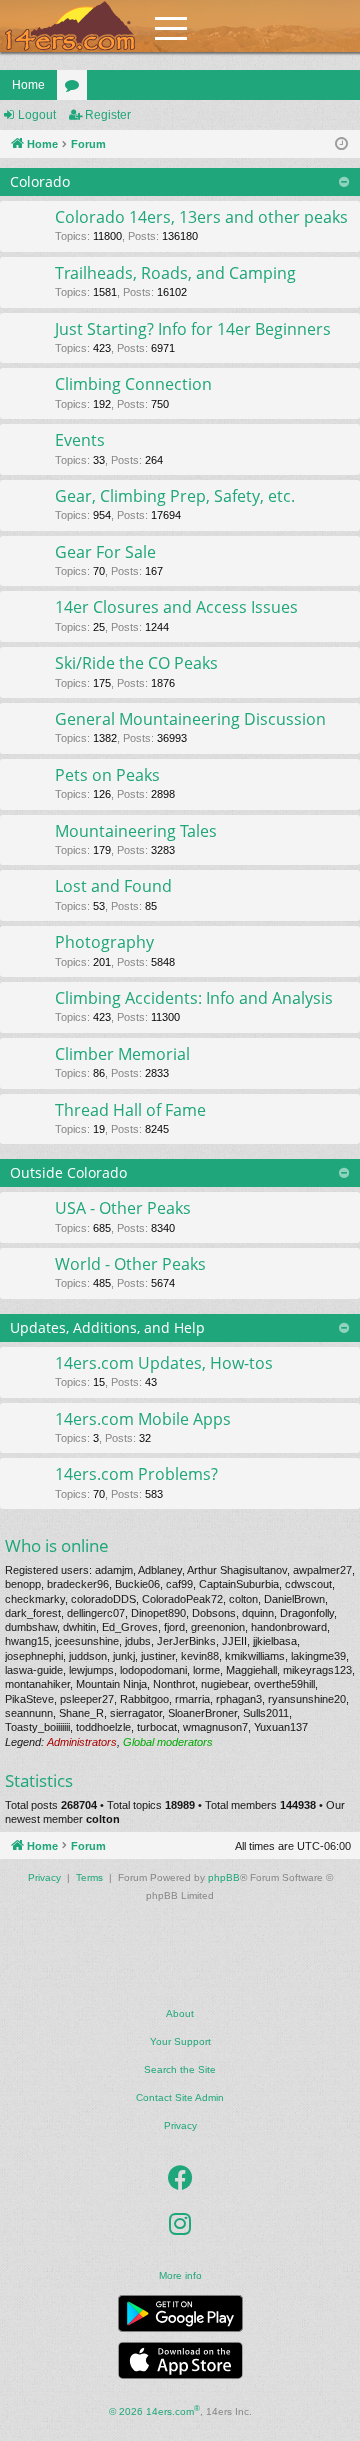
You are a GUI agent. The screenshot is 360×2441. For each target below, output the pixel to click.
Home (28, 85)
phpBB (224, 1877)
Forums (76, 89)
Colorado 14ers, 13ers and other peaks (201, 217)
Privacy (180, 2125)
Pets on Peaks (107, 775)
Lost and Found (113, 886)
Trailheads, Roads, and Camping (175, 273)
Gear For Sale (105, 552)
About (180, 2013)
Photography (104, 942)
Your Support (180, 2041)
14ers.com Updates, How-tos (164, 1363)
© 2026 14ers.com (154, 2410)
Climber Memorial (122, 1054)
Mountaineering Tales (136, 831)
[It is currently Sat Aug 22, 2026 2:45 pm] (341, 144)
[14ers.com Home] (70, 26)
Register (108, 115)
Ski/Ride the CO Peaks (136, 663)
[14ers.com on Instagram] (180, 2224)
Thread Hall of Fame (130, 1110)
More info (180, 2275)
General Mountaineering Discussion (190, 719)
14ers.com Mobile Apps (143, 1419)
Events (80, 440)
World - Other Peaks (130, 1264)
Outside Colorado (68, 1172)
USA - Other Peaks (123, 1208)
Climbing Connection (133, 384)
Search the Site (180, 2069)
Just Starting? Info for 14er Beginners (193, 329)
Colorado (40, 181)
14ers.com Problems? (136, 1474)
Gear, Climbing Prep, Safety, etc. (175, 496)
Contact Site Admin (180, 2097)
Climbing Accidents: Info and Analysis (194, 998)
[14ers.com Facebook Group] (180, 2178)
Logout (37, 115)
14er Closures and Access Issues (176, 607)
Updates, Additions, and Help (107, 1327)
